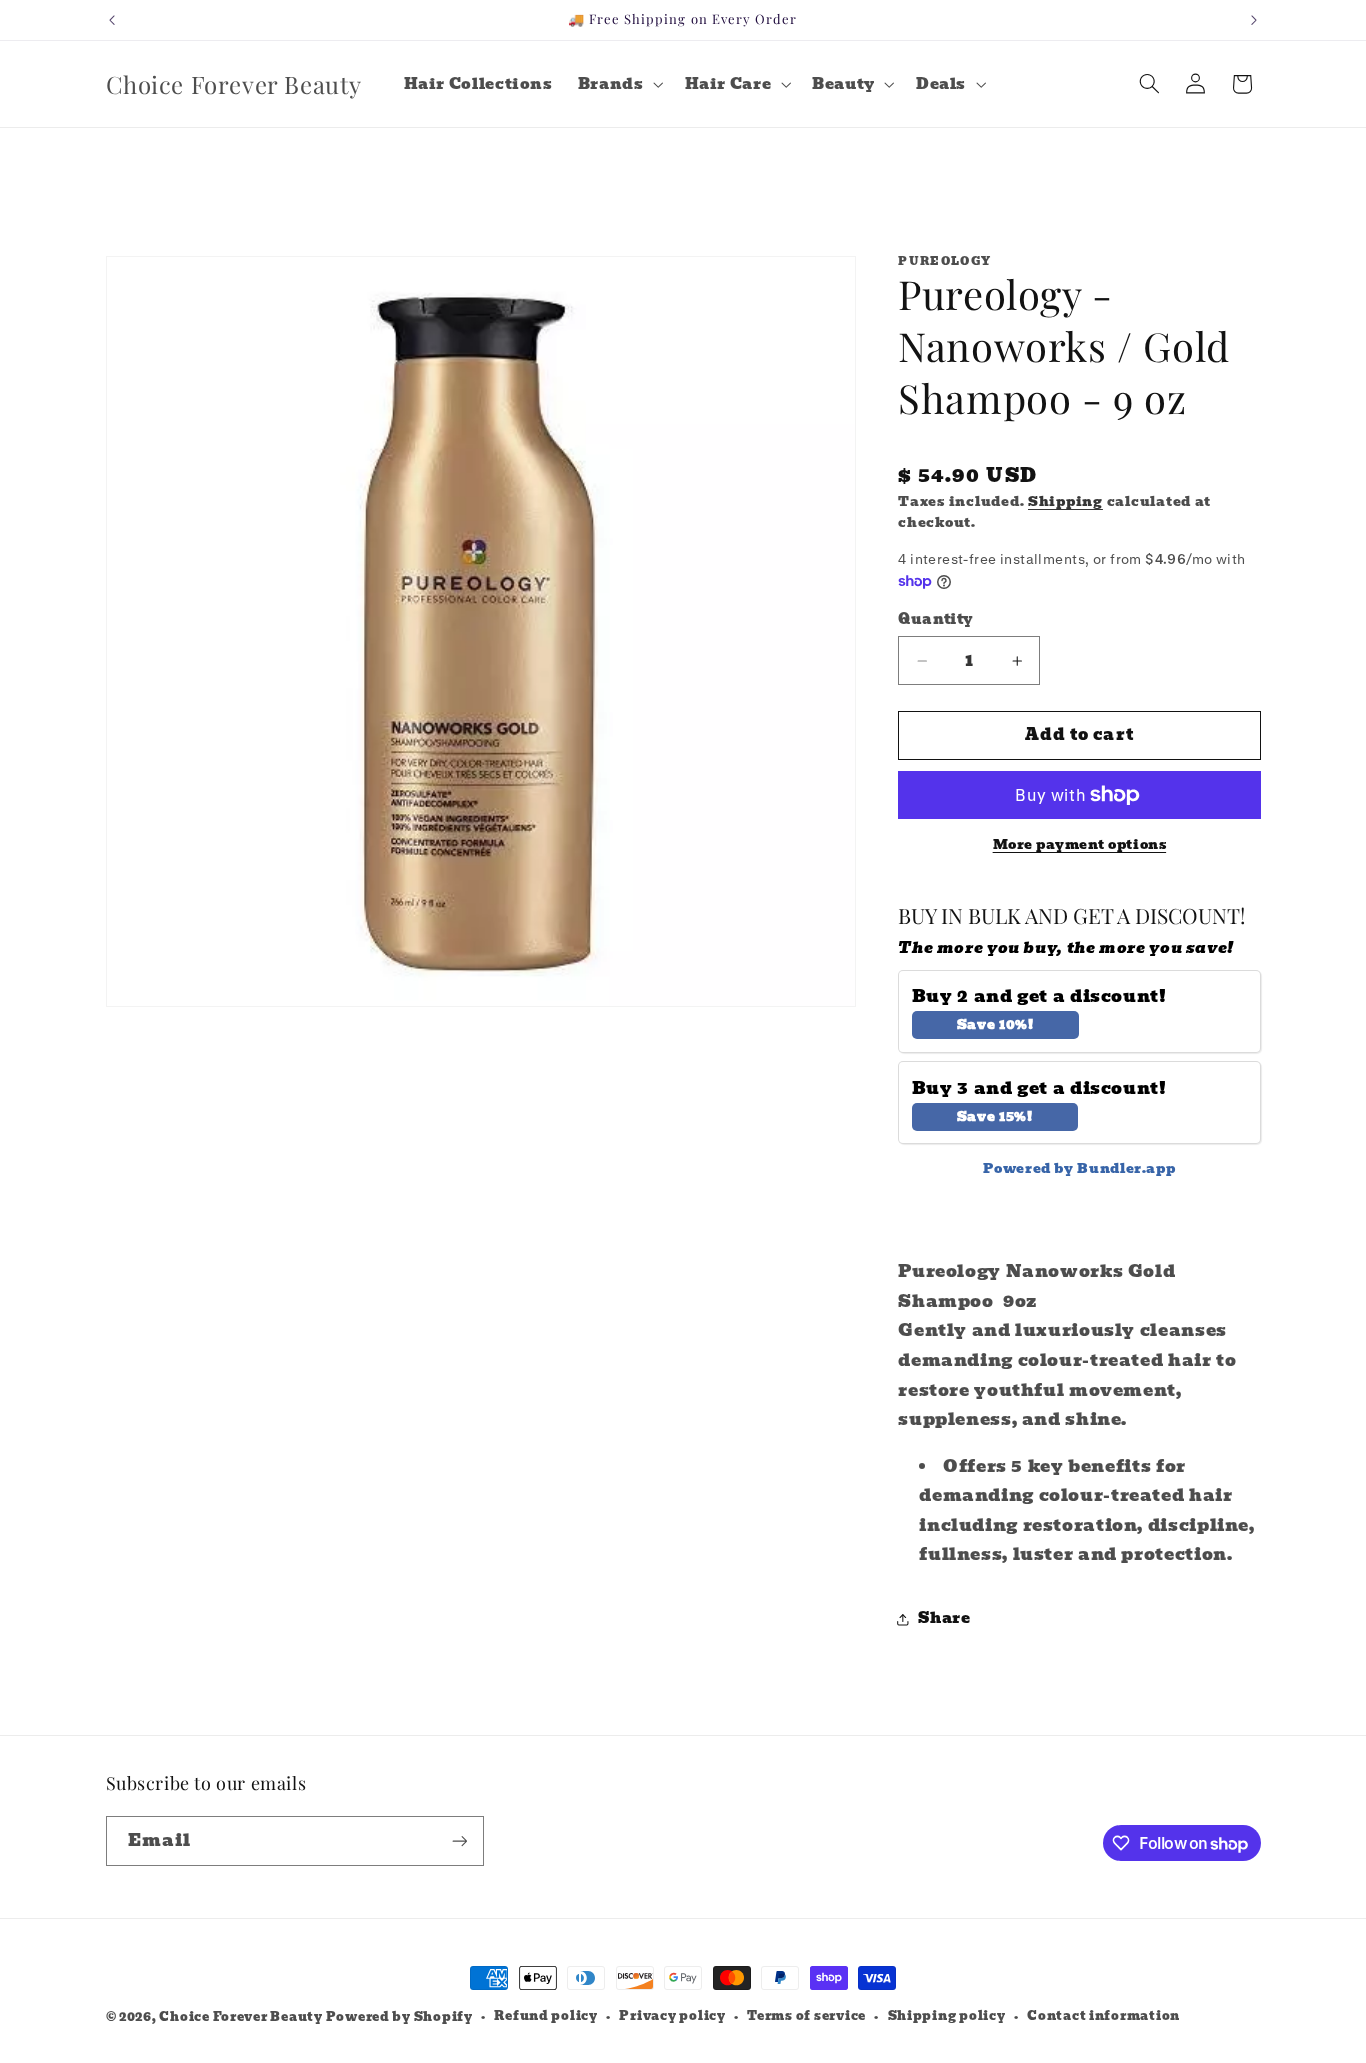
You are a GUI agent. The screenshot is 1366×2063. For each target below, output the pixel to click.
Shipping (1065, 501)
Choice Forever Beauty (242, 2017)
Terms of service (806, 2016)
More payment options (1080, 845)
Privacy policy (672, 2016)
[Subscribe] (459, 1840)
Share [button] (944, 1618)
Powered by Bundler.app (1079, 1168)
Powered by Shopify (399, 2017)
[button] (618, 84)
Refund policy (546, 2016)
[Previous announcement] (112, 20)
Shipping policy (947, 2016)
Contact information (1103, 2016)
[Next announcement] (1254, 20)
